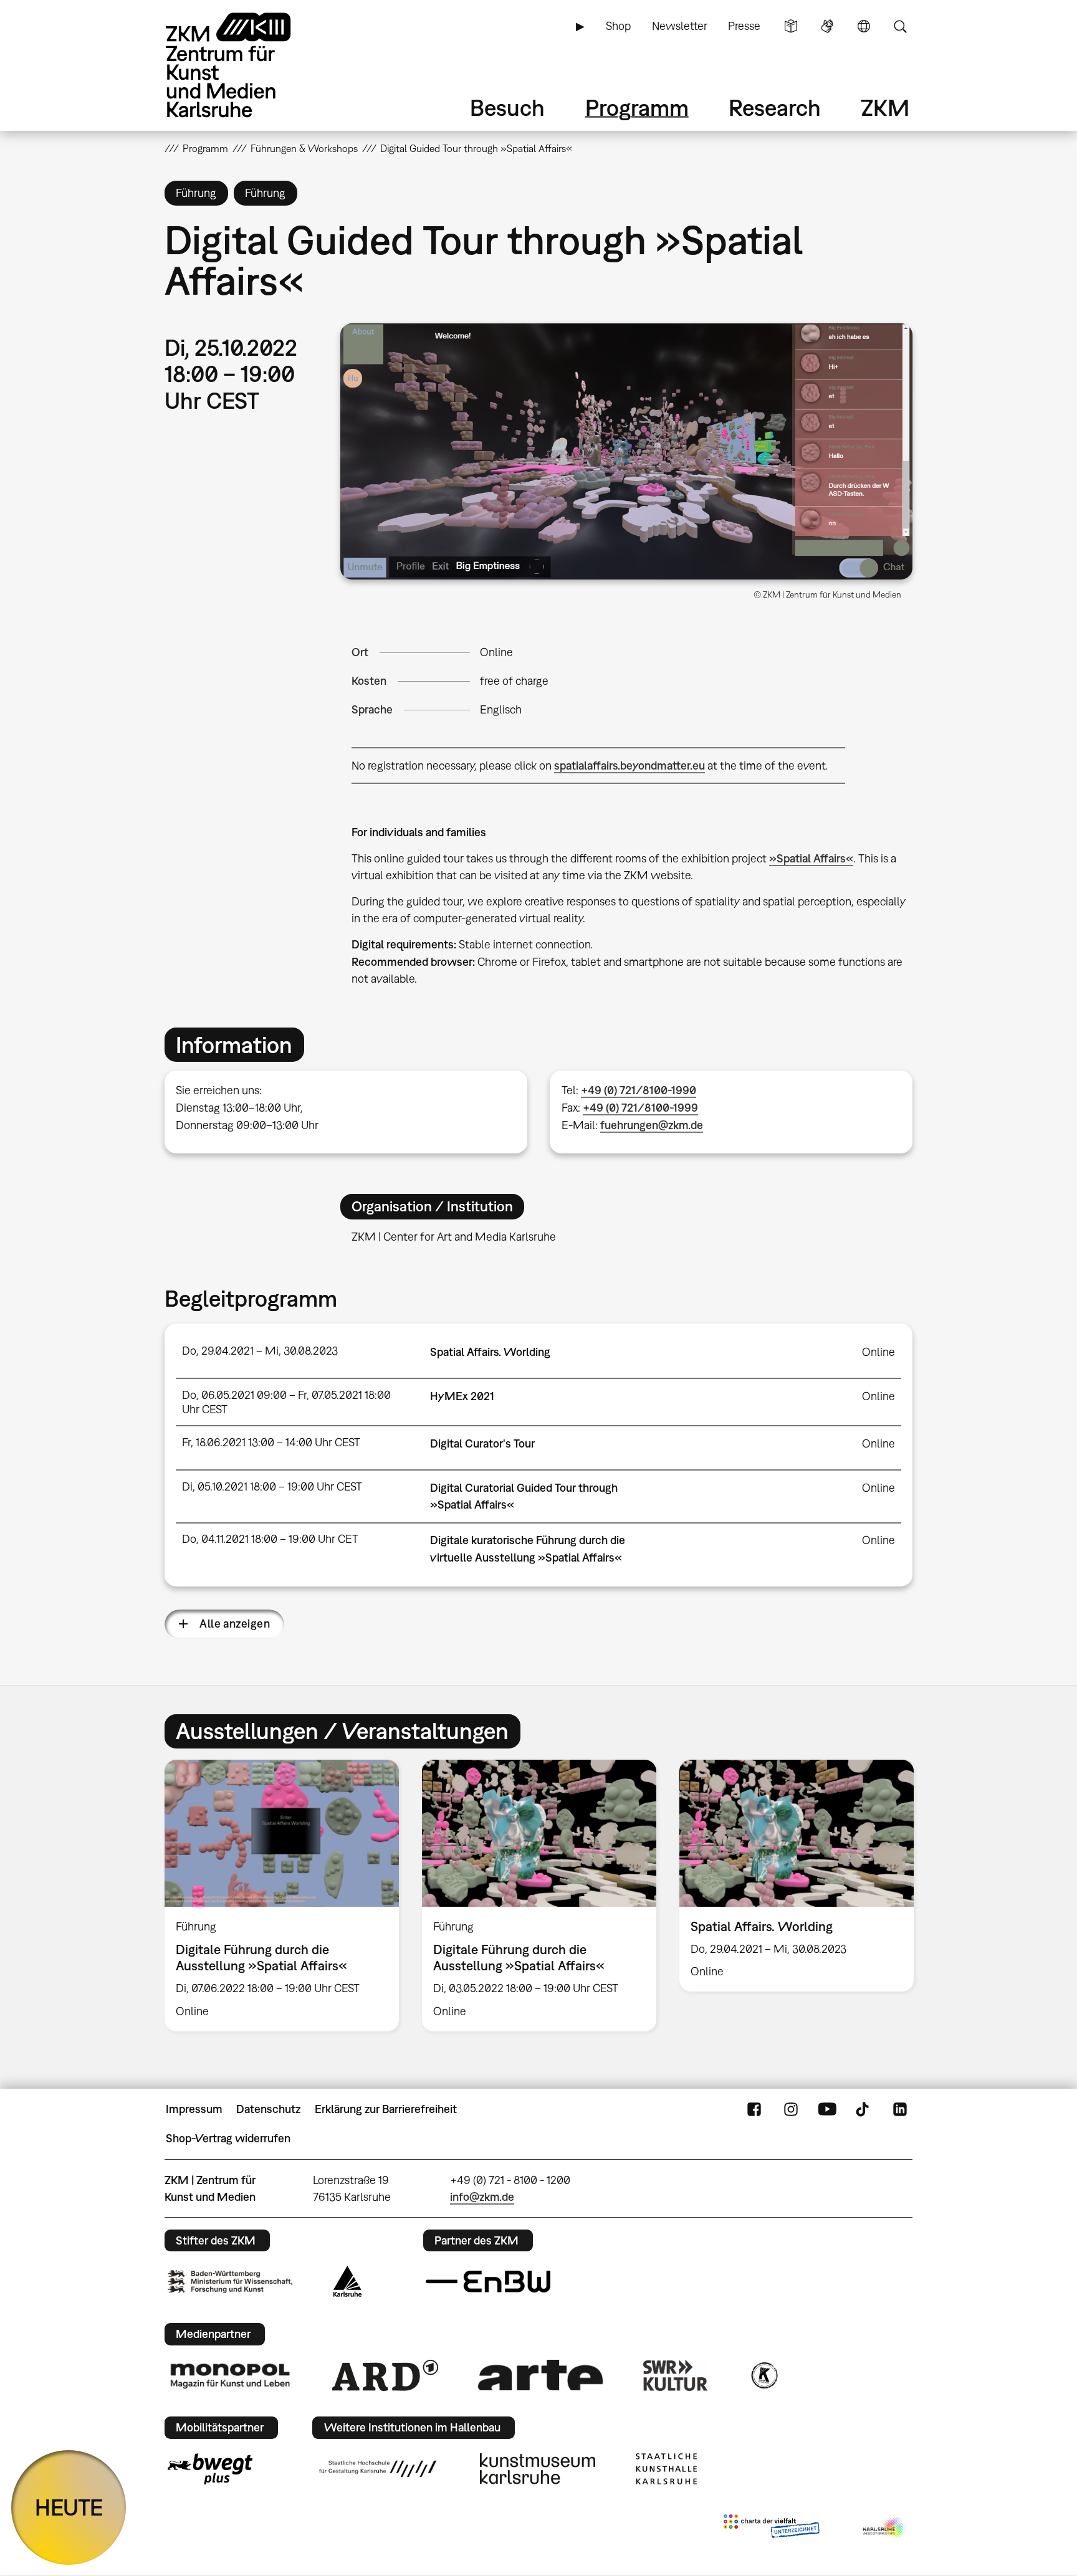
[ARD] (385, 2375)
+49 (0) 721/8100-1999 (640, 1108)
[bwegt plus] (210, 2469)
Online (496, 652)
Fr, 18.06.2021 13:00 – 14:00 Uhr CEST (271, 1442)
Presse (744, 26)
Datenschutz (268, 2109)
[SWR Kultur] (676, 2375)
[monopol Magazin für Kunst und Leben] (230, 2375)
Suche (900, 26)
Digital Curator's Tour (482, 1443)
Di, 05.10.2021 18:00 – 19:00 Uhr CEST (272, 1486)
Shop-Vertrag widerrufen (228, 2138)
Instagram (791, 2109)
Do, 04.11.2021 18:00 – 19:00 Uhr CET (270, 1539)
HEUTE (69, 2507)
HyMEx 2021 (462, 1396)
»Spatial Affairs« (811, 858)
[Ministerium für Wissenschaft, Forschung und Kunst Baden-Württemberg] (230, 2282)
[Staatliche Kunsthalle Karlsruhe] (666, 2469)
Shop (618, 26)
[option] (282, 1895)
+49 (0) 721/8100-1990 (639, 1090)
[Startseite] (246, 65)
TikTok (864, 2109)
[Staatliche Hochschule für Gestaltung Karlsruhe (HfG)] (378, 2469)
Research (775, 107)
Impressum (194, 2109)
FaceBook (754, 2109)
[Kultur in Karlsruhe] (763, 2375)
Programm (637, 107)
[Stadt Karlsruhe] (347, 2281)
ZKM (885, 107)
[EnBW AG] (488, 2282)
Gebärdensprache (827, 26)
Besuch (507, 107)
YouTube (827, 2109)
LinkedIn (900, 2109)
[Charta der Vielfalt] (771, 2529)
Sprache (864, 26)
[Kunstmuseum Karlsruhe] (538, 2469)
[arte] (540, 2375)
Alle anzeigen (235, 1624)
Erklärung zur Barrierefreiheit (386, 2109)
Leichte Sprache (791, 26)
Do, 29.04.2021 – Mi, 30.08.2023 (260, 1351)
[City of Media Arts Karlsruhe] (885, 2529)
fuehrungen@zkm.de (652, 1125)
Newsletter (680, 26)
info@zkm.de (482, 2197)
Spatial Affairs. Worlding (490, 1352)
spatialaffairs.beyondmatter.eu (629, 766)
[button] (626, 451)
